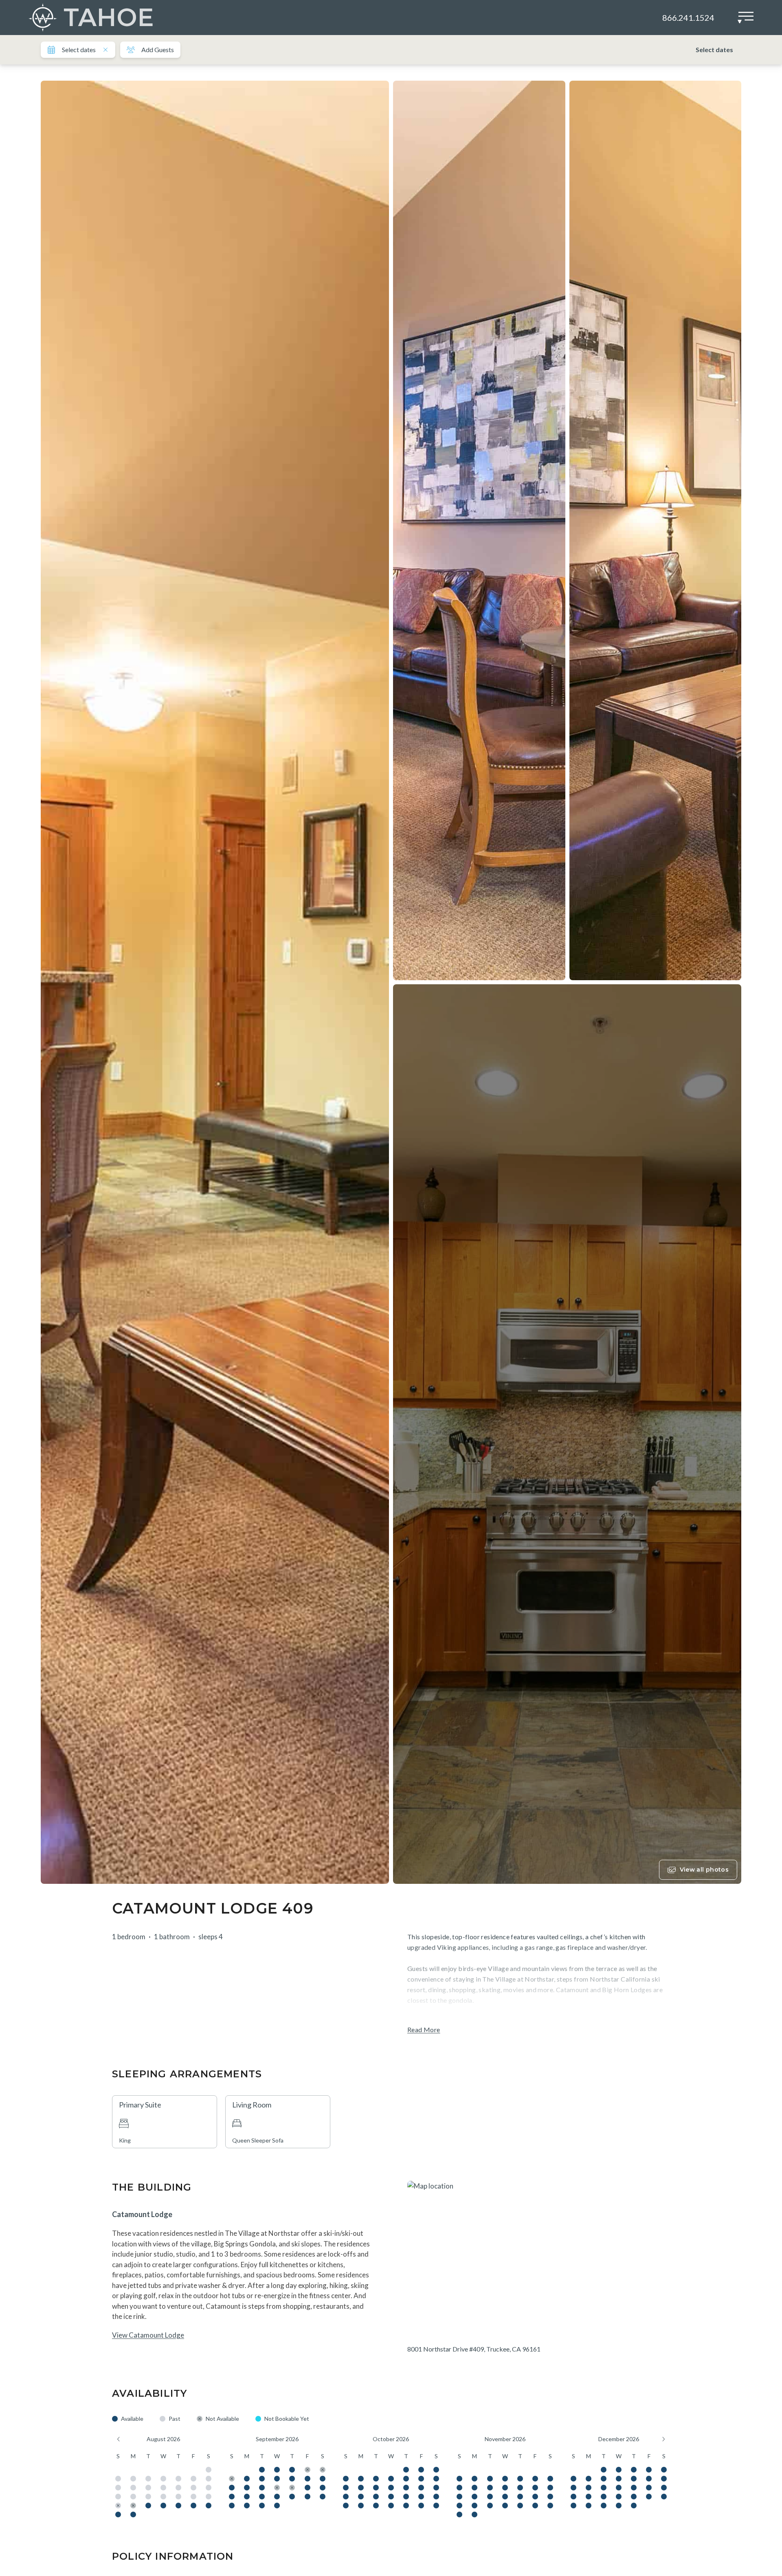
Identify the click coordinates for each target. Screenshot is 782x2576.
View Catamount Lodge (148, 2335)
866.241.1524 (688, 18)
